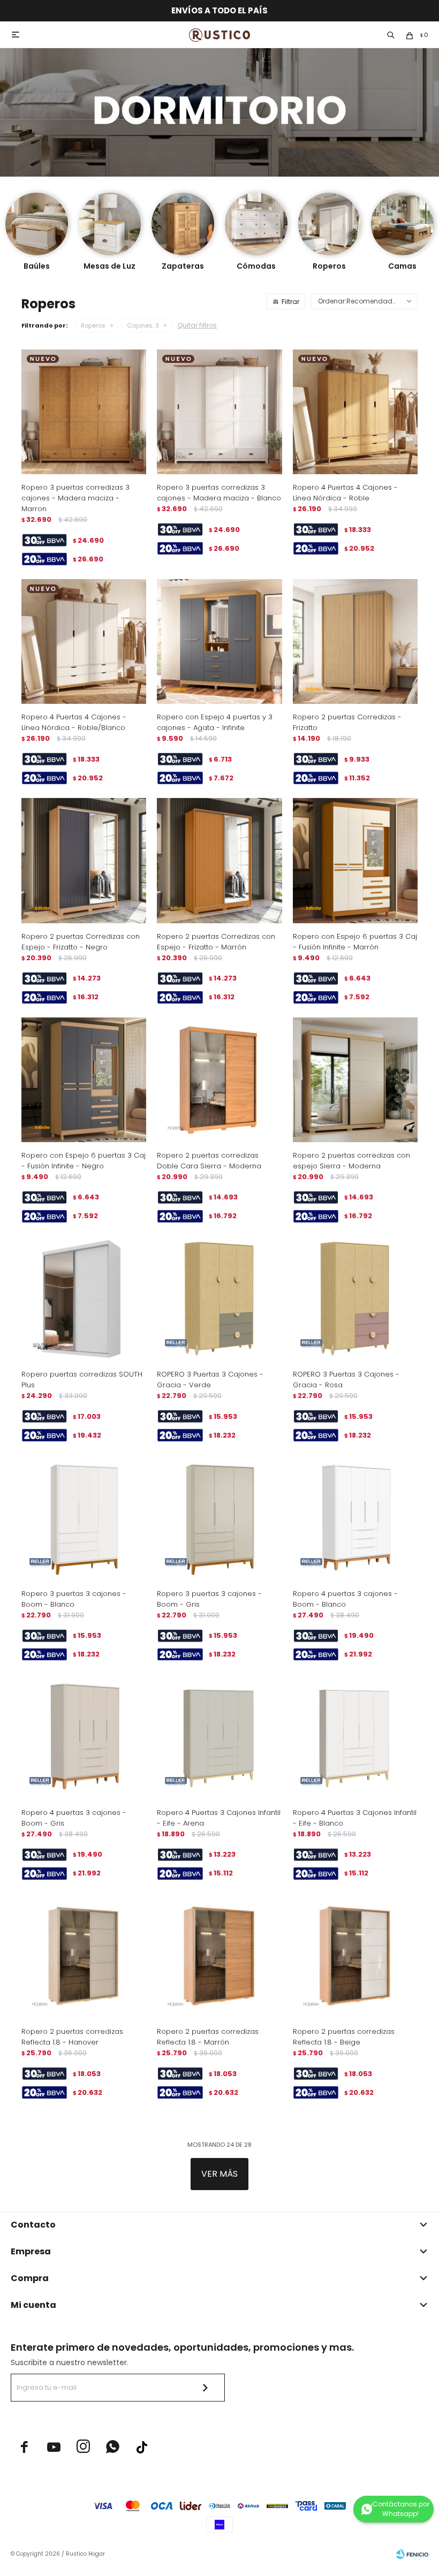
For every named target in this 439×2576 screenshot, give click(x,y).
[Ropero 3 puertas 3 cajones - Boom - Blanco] (84, 1518)
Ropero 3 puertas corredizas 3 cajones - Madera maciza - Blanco (219, 493)
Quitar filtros (197, 325)
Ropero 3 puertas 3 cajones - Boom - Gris (209, 1599)
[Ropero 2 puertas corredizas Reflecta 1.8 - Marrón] (219, 1956)
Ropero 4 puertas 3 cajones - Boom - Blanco (345, 1599)
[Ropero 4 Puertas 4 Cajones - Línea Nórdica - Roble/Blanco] (84, 641)
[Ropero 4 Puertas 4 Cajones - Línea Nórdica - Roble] (355, 412)
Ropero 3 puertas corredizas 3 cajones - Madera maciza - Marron (75, 498)
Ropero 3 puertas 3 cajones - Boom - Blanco (74, 1599)
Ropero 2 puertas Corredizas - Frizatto (347, 722)
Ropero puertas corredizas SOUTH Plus (82, 1380)
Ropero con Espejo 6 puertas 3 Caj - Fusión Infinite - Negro (84, 1161)
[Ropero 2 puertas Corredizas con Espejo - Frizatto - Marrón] (219, 860)
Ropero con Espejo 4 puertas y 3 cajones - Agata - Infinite (215, 722)
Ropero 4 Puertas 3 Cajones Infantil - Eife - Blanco (355, 1818)
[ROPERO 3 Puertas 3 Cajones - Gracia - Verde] (219, 1299)
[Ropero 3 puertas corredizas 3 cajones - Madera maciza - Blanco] (219, 412)
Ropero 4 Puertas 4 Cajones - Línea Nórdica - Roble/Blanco (74, 722)
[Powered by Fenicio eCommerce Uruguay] (412, 2554)
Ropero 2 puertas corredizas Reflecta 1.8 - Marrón (208, 2037)
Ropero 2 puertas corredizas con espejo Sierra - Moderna (351, 1161)
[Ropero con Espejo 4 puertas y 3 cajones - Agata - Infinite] (219, 641)
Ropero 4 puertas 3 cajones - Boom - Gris (74, 1818)
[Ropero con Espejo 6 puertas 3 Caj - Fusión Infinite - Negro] (84, 1080)
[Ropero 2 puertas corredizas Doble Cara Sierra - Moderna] (219, 1080)
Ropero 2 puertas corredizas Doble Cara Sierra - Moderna (209, 1161)
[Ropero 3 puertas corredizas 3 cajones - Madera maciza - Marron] (84, 412)
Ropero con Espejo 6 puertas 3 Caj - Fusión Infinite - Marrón (355, 942)
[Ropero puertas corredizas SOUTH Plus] (84, 1299)
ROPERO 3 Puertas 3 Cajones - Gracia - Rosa (346, 1380)
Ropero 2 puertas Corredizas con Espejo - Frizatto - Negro (81, 942)
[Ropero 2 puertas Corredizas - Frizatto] (355, 641)
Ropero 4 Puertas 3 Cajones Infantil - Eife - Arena (219, 1818)
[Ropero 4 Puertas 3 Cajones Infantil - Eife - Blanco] (355, 1737)
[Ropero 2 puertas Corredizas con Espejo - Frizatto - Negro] (84, 860)
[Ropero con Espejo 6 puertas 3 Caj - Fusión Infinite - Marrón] (355, 860)
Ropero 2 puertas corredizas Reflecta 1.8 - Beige (344, 2037)
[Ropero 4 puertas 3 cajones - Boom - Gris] (84, 1737)
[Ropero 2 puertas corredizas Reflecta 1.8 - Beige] (355, 1956)
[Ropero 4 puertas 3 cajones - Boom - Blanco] (355, 1518)
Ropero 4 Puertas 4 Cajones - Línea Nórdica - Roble (345, 493)
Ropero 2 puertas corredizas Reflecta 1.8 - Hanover (72, 2037)
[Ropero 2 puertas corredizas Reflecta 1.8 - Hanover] (84, 1956)
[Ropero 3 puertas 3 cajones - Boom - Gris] (219, 1518)
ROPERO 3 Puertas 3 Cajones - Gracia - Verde (210, 1380)
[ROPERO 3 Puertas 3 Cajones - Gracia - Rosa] (355, 1299)
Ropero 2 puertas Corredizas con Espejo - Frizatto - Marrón (216, 942)
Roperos (93, 325)
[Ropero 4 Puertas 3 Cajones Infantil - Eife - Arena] (219, 1737)
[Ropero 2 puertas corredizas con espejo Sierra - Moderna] (355, 1080)
